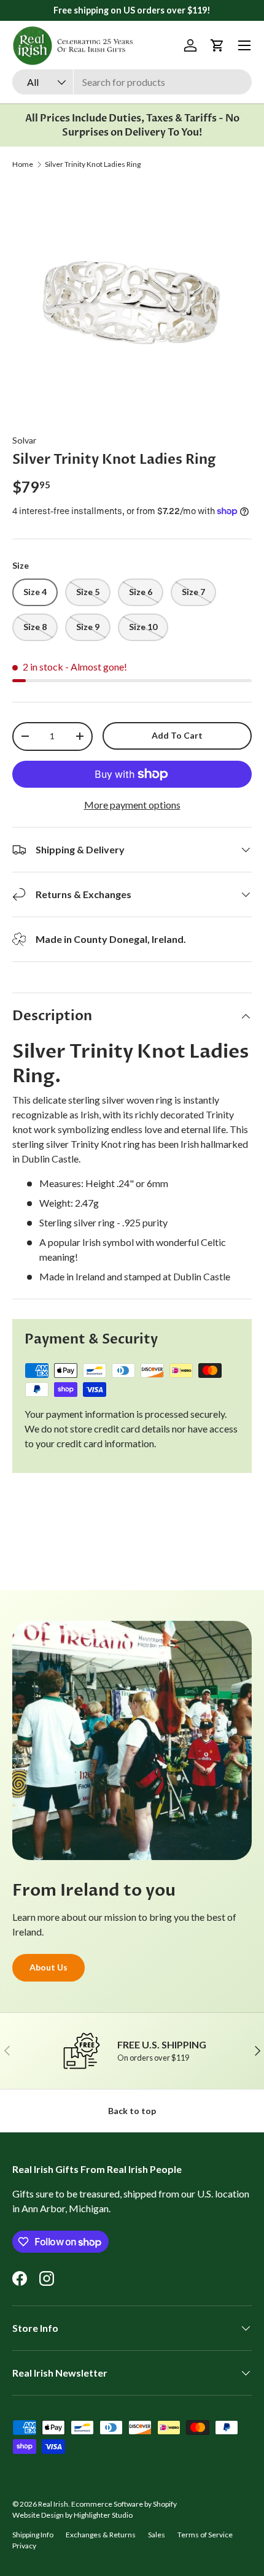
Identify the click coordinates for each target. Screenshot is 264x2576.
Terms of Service (205, 2535)
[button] (217, 45)
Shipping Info (33, 2535)
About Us (49, 1967)
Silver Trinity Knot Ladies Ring (93, 164)
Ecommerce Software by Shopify (124, 2504)
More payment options (132, 805)
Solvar (24, 440)
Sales (157, 2535)
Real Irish (53, 2504)
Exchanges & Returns (101, 2535)
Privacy (24, 2546)
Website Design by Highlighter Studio (72, 2515)
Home (23, 164)
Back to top (132, 2111)
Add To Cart (177, 735)
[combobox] (132, 82)
